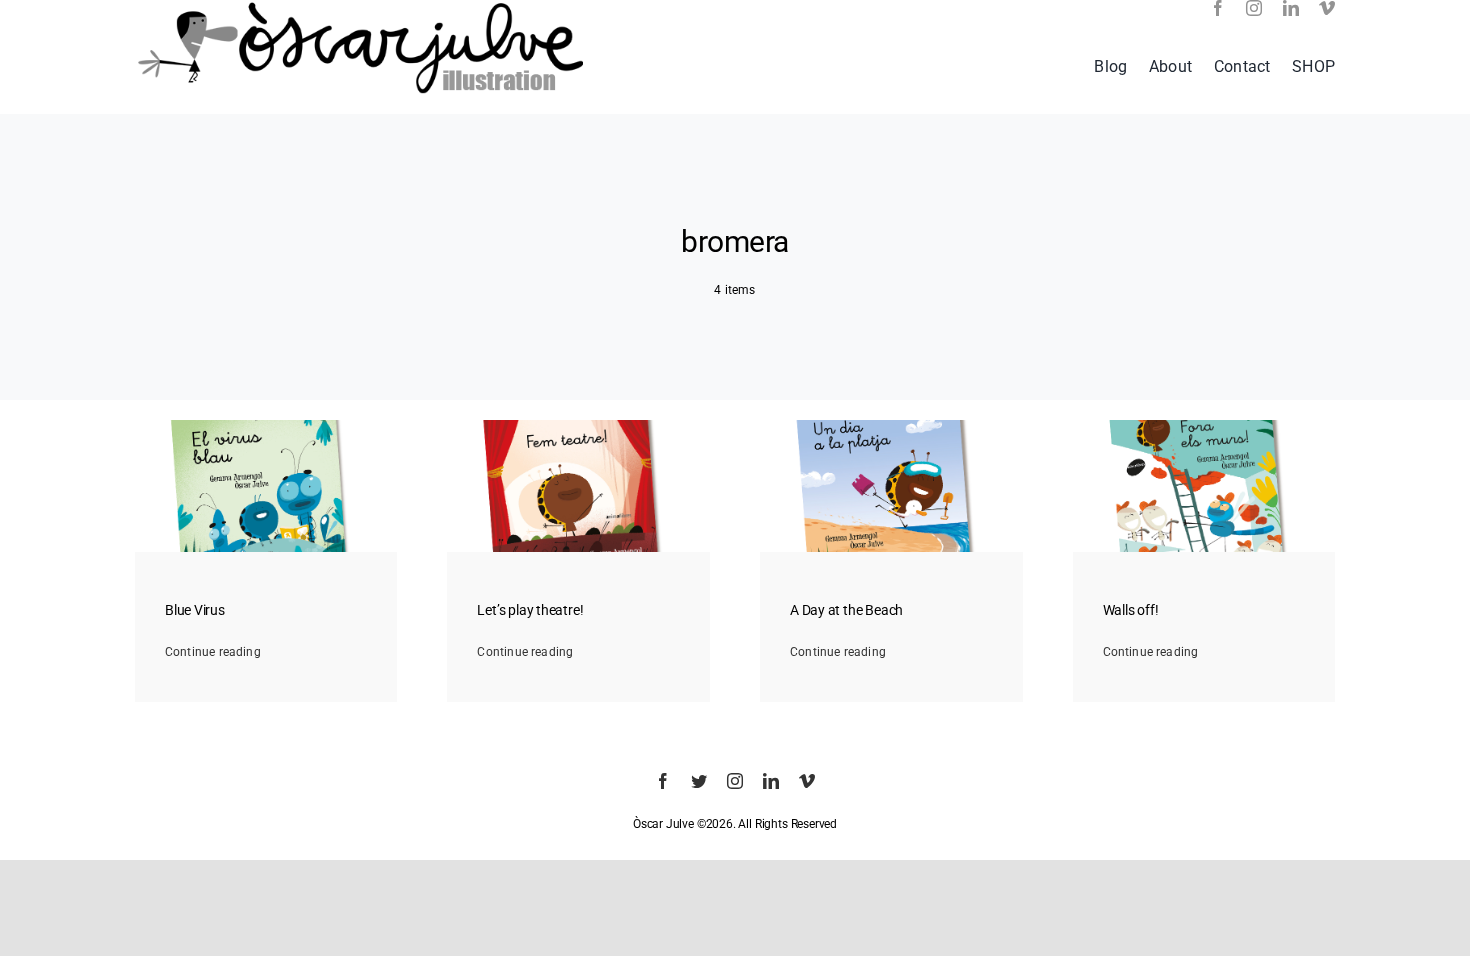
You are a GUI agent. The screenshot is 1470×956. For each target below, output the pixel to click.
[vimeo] (1327, 8)
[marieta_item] (891, 426)
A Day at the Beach (846, 610)
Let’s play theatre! (530, 610)
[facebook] (1218, 8)
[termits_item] (1204, 426)
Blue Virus (195, 610)
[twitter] (699, 781)
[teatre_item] (578, 426)
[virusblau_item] (266, 426)
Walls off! (1131, 610)
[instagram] (1254, 8)
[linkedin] (1291, 8)
